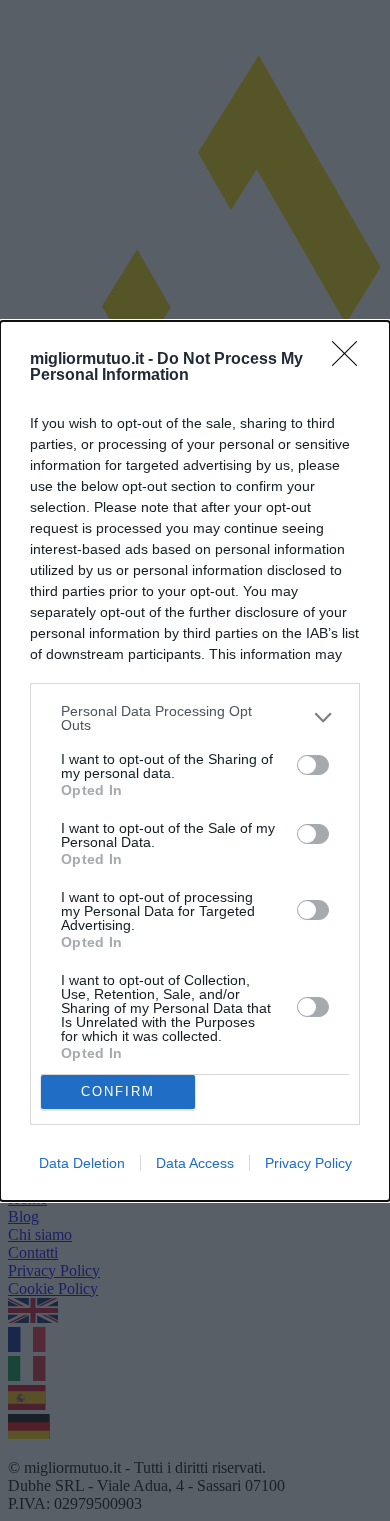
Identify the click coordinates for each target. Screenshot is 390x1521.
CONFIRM (118, 1091)
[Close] (351, 360)
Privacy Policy (308, 1163)
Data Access (195, 1163)
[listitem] (195, 718)
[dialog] (195, 761)
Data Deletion (82, 1163)
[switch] (313, 765)
